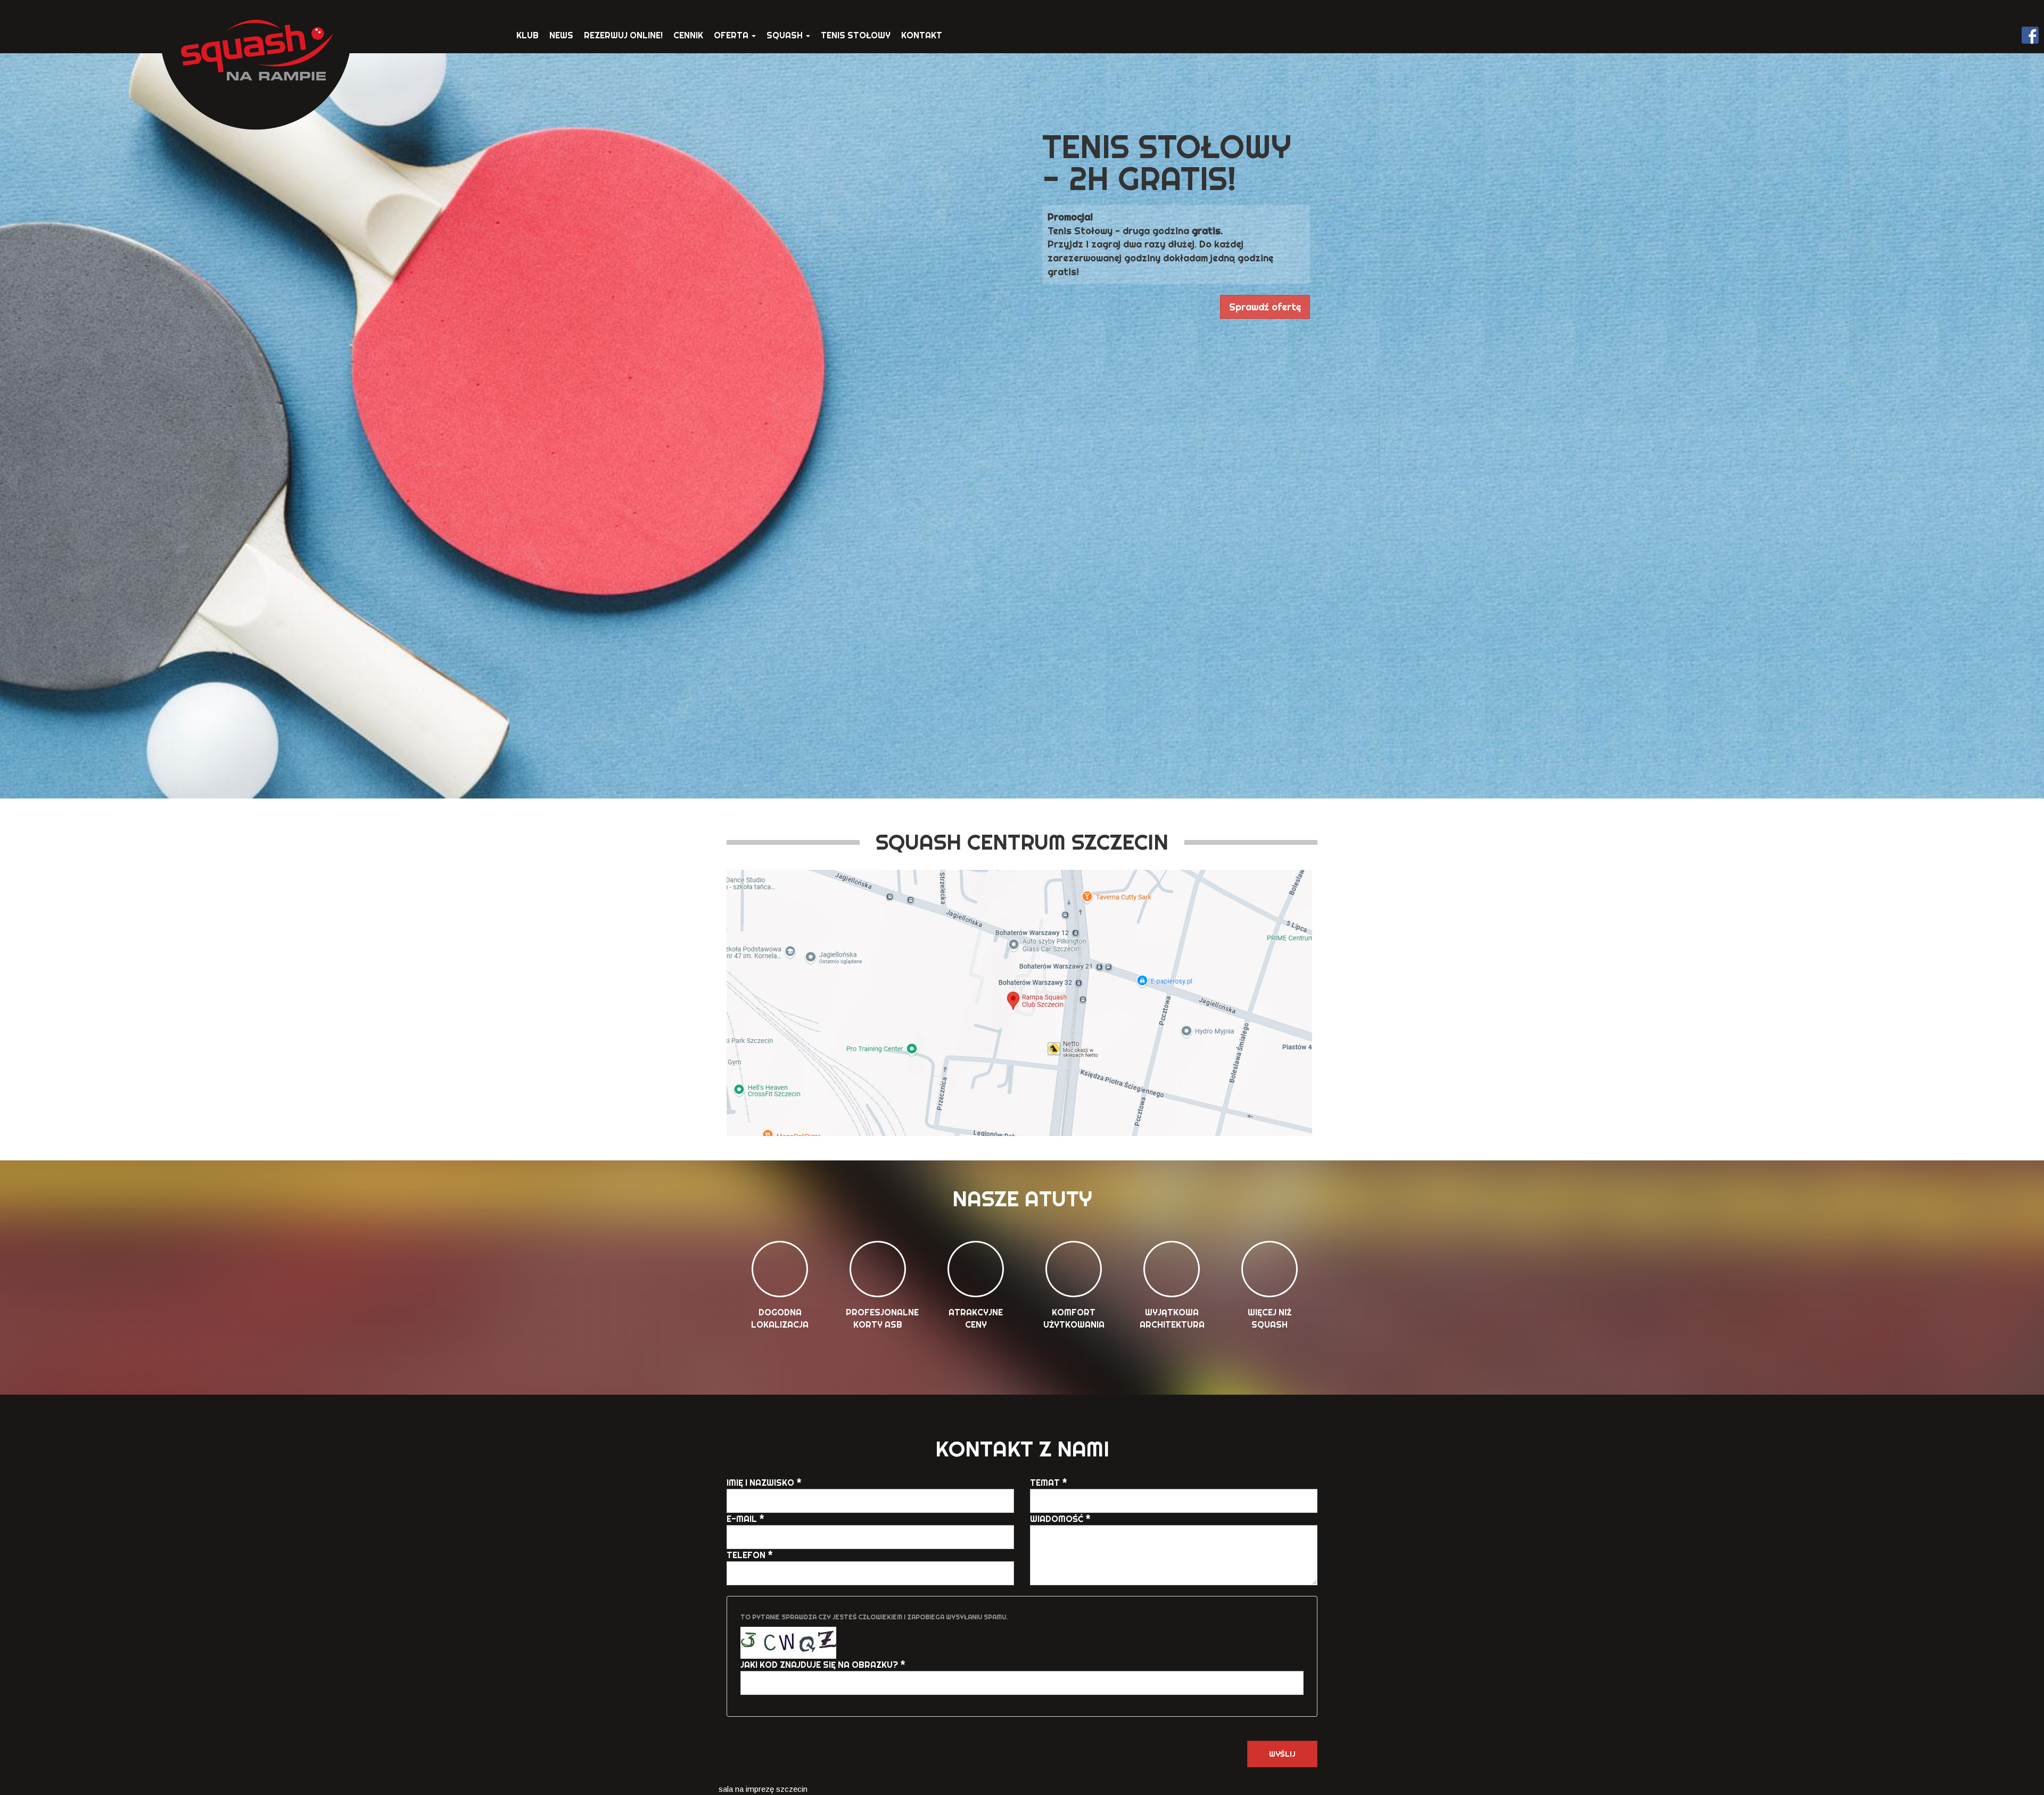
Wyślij (1282, 1754)
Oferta (732, 35)
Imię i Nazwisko (764, 1483)
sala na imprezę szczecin (763, 1789)
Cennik (688, 35)
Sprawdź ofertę (1265, 307)
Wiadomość (1060, 1519)
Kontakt (922, 35)
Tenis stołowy (856, 35)
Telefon (750, 1555)
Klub (528, 35)
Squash (786, 35)
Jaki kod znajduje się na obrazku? (823, 1665)
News (561, 35)
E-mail (745, 1519)
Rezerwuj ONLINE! (623, 35)
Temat (1049, 1483)
